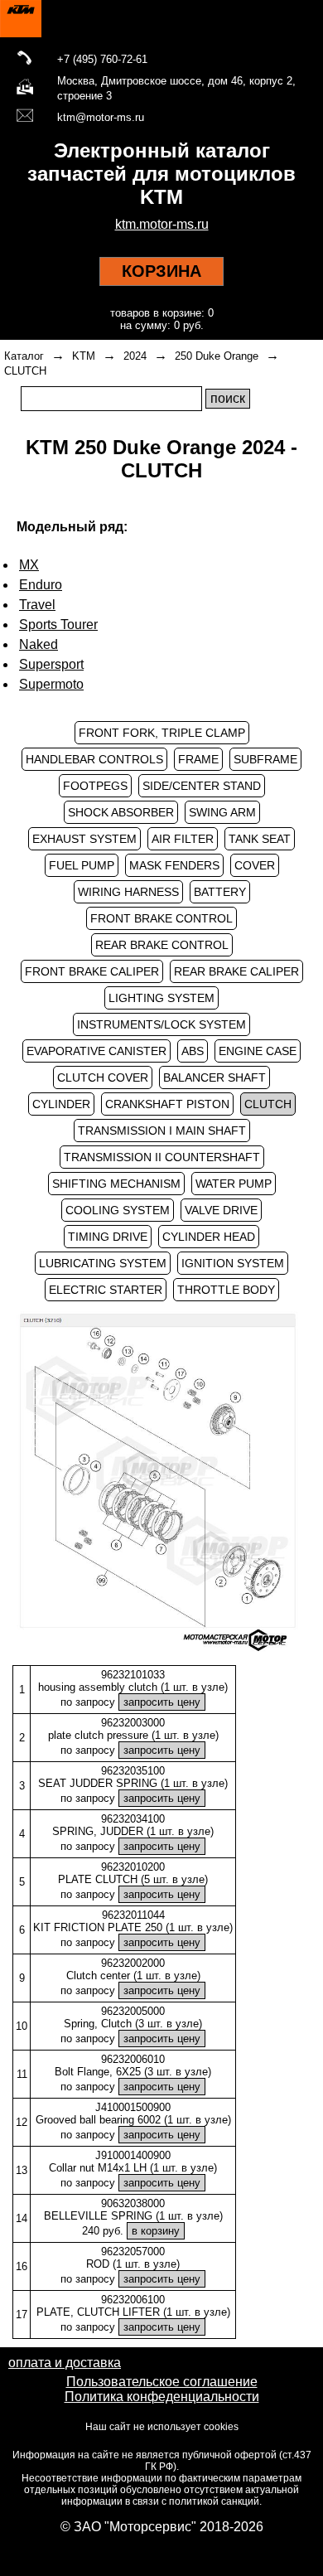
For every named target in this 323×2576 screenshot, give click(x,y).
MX (29, 565)
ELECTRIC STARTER (106, 1290)
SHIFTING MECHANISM (116, 1184)
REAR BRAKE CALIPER (236, 971)
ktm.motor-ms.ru (162, 224)
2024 (135, 356)
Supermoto (51, 684)
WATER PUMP (234, 1184)
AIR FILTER (183, 839)
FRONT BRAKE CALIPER (92, 971)
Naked (39, 644)
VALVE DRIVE (221, 1210)
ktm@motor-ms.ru (101, 117)
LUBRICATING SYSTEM (103, 1263)
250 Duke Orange (217, 356)
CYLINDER (61, 1104)
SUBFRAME (265, 759)
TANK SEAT (260, 839)
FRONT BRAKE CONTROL (161, 918)
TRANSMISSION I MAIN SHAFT (162, 1131)
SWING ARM (222, 812)
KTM (84, 356)
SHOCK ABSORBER (121, 812)
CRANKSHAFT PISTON (167, 1104)
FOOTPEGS (95, 786)
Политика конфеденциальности (162, 2397)
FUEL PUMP (82, 865)
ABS (193, 1051)
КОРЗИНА (161, 271)
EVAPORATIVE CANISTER (96, 1051)
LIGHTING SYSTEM (161, 998)
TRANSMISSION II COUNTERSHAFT (162, 1157)
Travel (37, 605)
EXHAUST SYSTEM (84, 839)
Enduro (41, 585)
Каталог (24, 356)
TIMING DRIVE (108, 1237)
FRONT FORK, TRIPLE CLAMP (162, 733)
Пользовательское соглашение (162, 2382)
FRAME (198, 759)
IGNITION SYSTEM (233, 1263)
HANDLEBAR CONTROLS (94, 759)
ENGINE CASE (258, 1051)
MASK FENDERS (174, 865)
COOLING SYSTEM (118, 1210)
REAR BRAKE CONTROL (162, 945)
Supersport (51, 664)
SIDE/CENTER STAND (202, 786)
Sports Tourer (58, 625)
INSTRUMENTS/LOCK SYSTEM (161, 1024)
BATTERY (220, 892)
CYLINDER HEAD (209, 1237)
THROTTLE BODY (226, 1290)
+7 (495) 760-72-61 (102, 59)
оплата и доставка (65, 2363)
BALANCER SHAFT (215, 1077)
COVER (255, 865)
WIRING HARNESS (128, 892)
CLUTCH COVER (103, 1077)
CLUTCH (25, 371)
